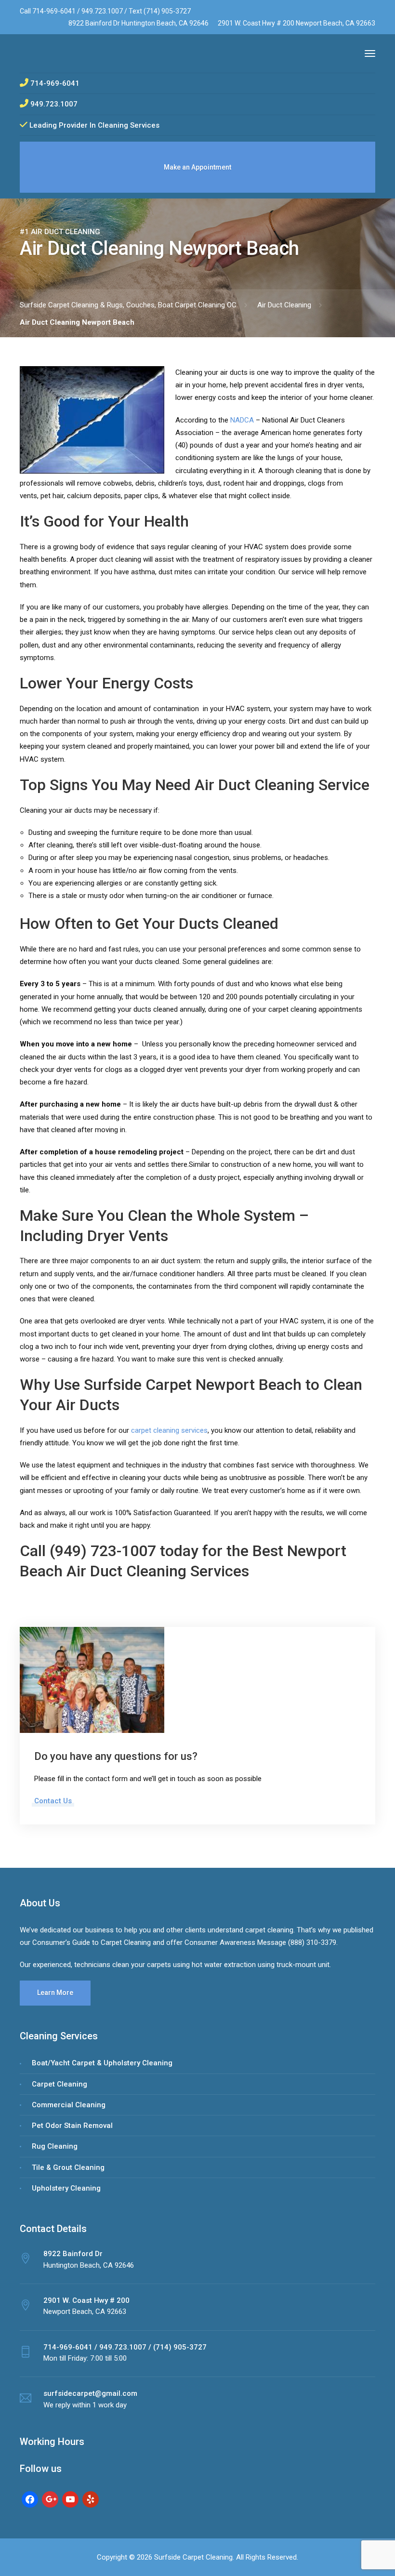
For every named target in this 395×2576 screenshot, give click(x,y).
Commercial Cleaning (69, 2105)
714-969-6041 (54, 11)
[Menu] (370, 53)
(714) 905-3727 (167, 11)
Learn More (55, 1993)
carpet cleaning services (169, 1430)
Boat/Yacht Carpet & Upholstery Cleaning (102, 2063)
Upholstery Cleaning (66, 2188)
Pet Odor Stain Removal (72, 2126)
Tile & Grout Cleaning (68, 2167)
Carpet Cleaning (59, 2084)
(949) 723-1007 (103, 1551)
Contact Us (53, 1801)
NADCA (242, 420)
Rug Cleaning (55, 2146)
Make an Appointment (197, 167)
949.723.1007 (103, 11)
